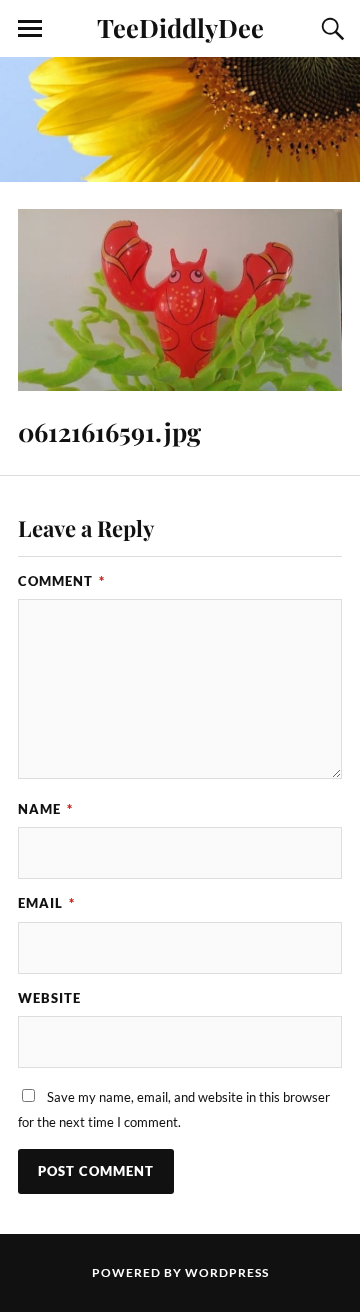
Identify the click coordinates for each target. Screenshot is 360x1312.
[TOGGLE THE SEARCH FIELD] (330, 29)
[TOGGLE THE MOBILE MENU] (30, 29)
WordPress (227, 1272)
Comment (61, 581)
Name (45, 809)
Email (46, 903)
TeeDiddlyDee (180, 27)
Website (49, 998)
